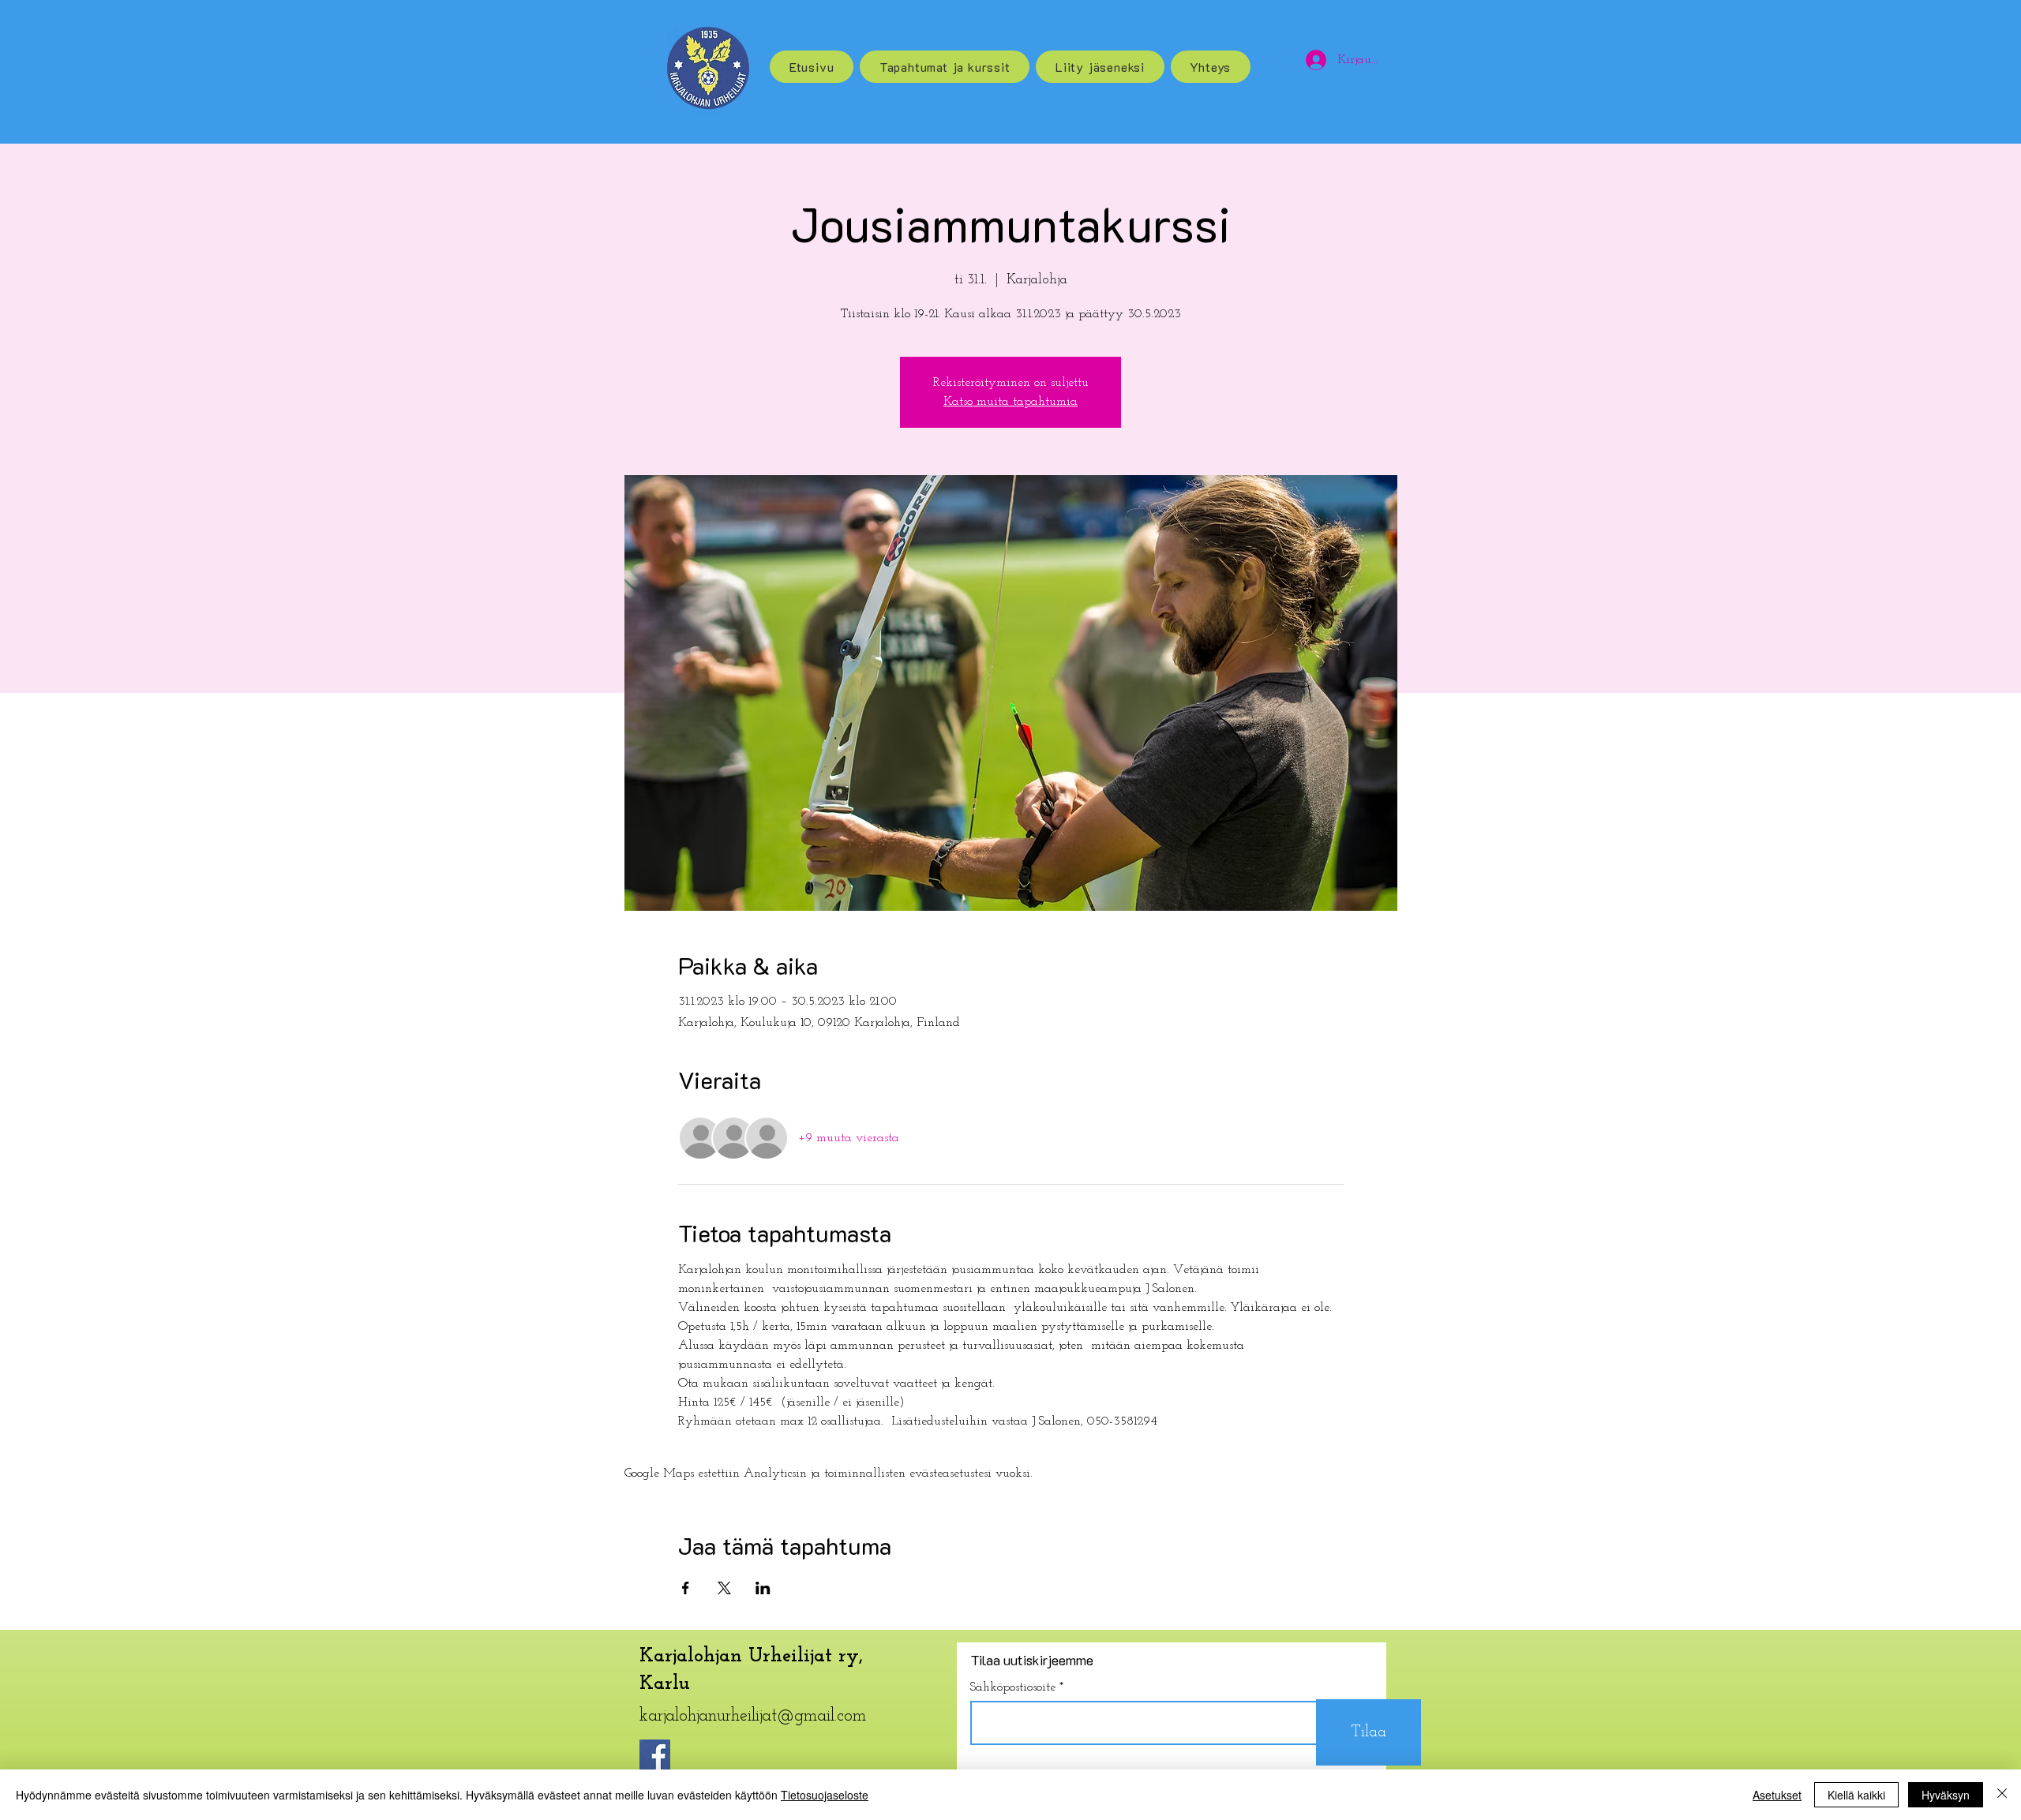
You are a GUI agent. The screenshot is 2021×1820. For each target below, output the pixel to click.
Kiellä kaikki (1856, 1795)
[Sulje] (2002, 1795)
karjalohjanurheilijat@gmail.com (753, 1716)
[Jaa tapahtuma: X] (724, 1588)
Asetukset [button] (1777, 1795)
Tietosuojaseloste (825, 1795)
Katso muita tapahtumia (1010, 402)
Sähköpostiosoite (1013, 1687)
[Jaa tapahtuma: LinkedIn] (763, 1588)
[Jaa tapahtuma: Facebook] (686, 1588)
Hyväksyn (1946, 1795)
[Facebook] (655, 1755)
